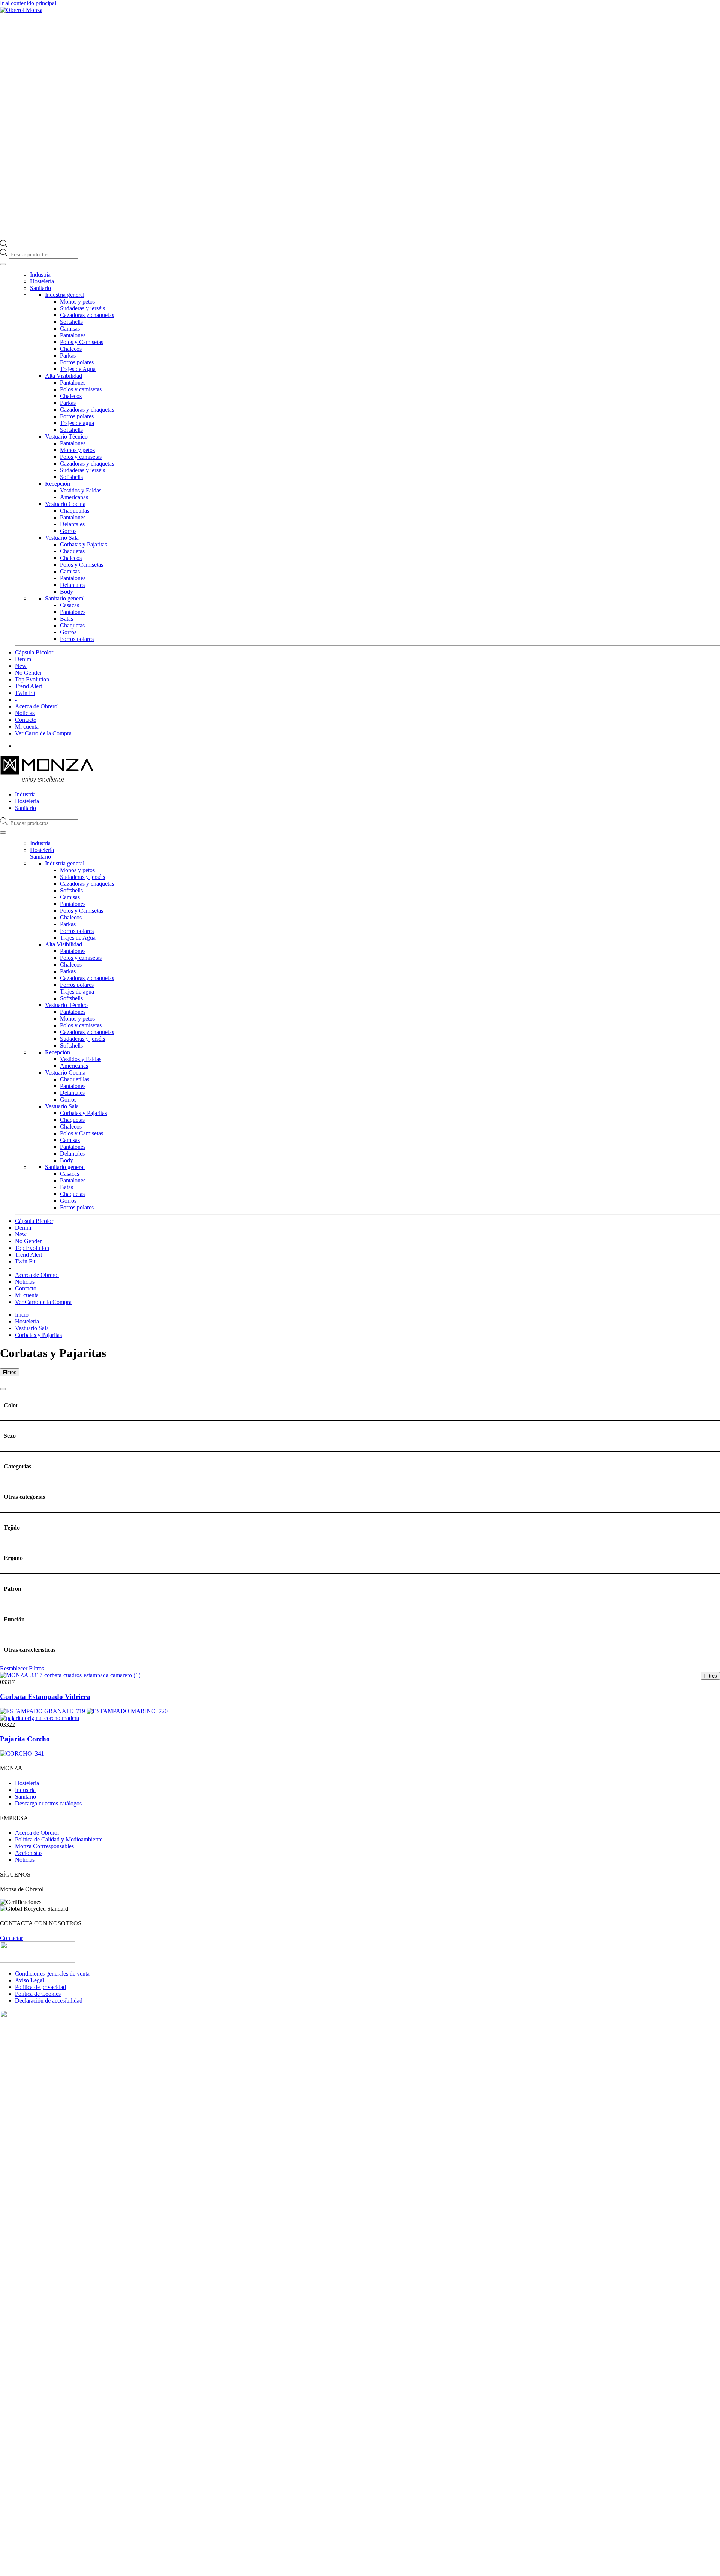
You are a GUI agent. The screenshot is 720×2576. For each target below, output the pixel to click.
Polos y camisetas (81, 389)
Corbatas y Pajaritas (83, 544)
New (21, 666)
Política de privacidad (40, 1987)
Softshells (71, 322)
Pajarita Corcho (25, 1739)
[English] (694, 759)
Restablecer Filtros (22, 1668)
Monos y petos (77, 302)
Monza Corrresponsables (44, 1846)
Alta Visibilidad (64, 376)
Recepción (58, 484)
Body (67, 592)
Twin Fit (25, 693)
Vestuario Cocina (65, 504)
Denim (23, 659)
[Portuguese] (709, 759)
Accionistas (29, 1853)
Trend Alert (28, 686)
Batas (67, 619)
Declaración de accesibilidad (49, 2000)
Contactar (11, 1938)
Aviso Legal (29, 1980)
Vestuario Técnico (66, 436)
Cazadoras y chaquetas (87, 315)
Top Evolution (32, 679)
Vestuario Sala (62, 538)
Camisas (70, 329)
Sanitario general (65, 598)
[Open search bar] (4, 245)
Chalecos (71, 349)
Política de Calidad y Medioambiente (59, 1839)
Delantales (72, 524)
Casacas (70, 605)
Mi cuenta (27, 727)
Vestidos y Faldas (81, 490)
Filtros (10, 1372)
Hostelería (42, 281)
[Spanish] (717, 759)
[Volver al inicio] (21, 10)
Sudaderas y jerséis (82, 308)
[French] (702, 759)
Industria (40, 275)
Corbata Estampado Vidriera (45, 1697)
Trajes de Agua (78, 369)
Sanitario (40, 288)
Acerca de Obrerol (37, 706)
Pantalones (73, 335)
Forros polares (77, 362)
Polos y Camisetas (82, 342)
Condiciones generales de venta (52, 1974)
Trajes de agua (77, 423)
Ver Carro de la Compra (43, 733)
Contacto (26, 720)
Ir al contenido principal (28, 3)
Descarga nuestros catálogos (48, 1803)
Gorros (68, 531)
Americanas (74, 497)
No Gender (28, 673)
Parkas (68, 355)
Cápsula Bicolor (34, 652)
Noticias (25, 713)
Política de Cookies (38, 1994)
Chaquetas (72, 551)
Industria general (65, 295)
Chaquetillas (75, 511)
